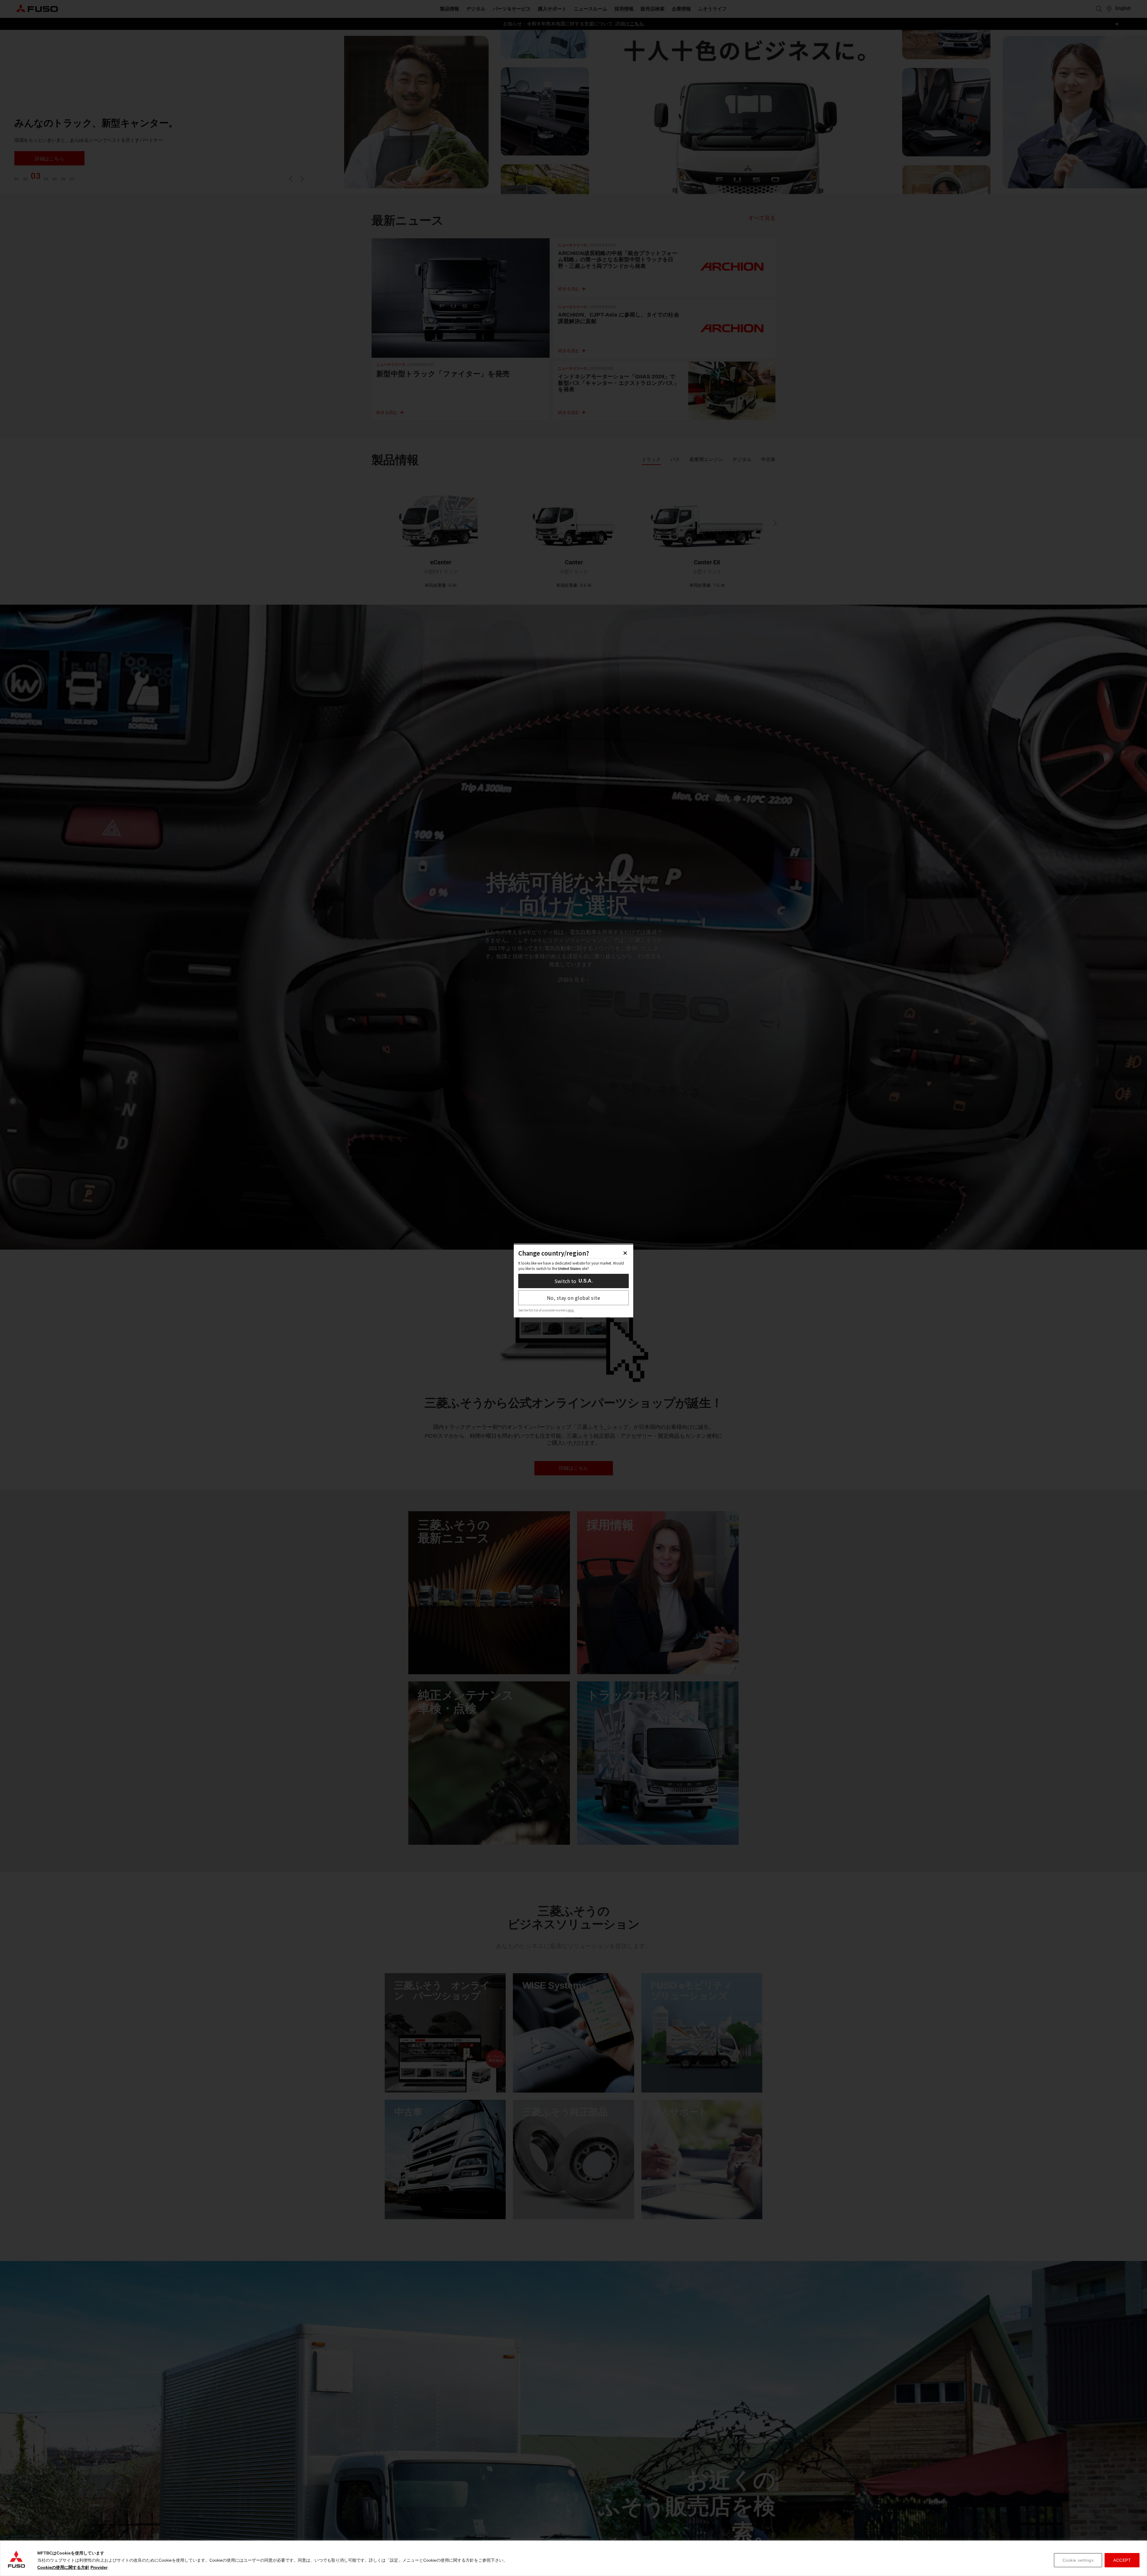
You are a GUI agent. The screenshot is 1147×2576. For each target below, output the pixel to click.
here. (571, 1310)
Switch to (573, 1281)
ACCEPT (1122, 2560)
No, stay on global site (574, 1298)
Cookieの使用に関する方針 (63, 2567)
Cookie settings (1078, 2560)
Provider (99, 2567)
